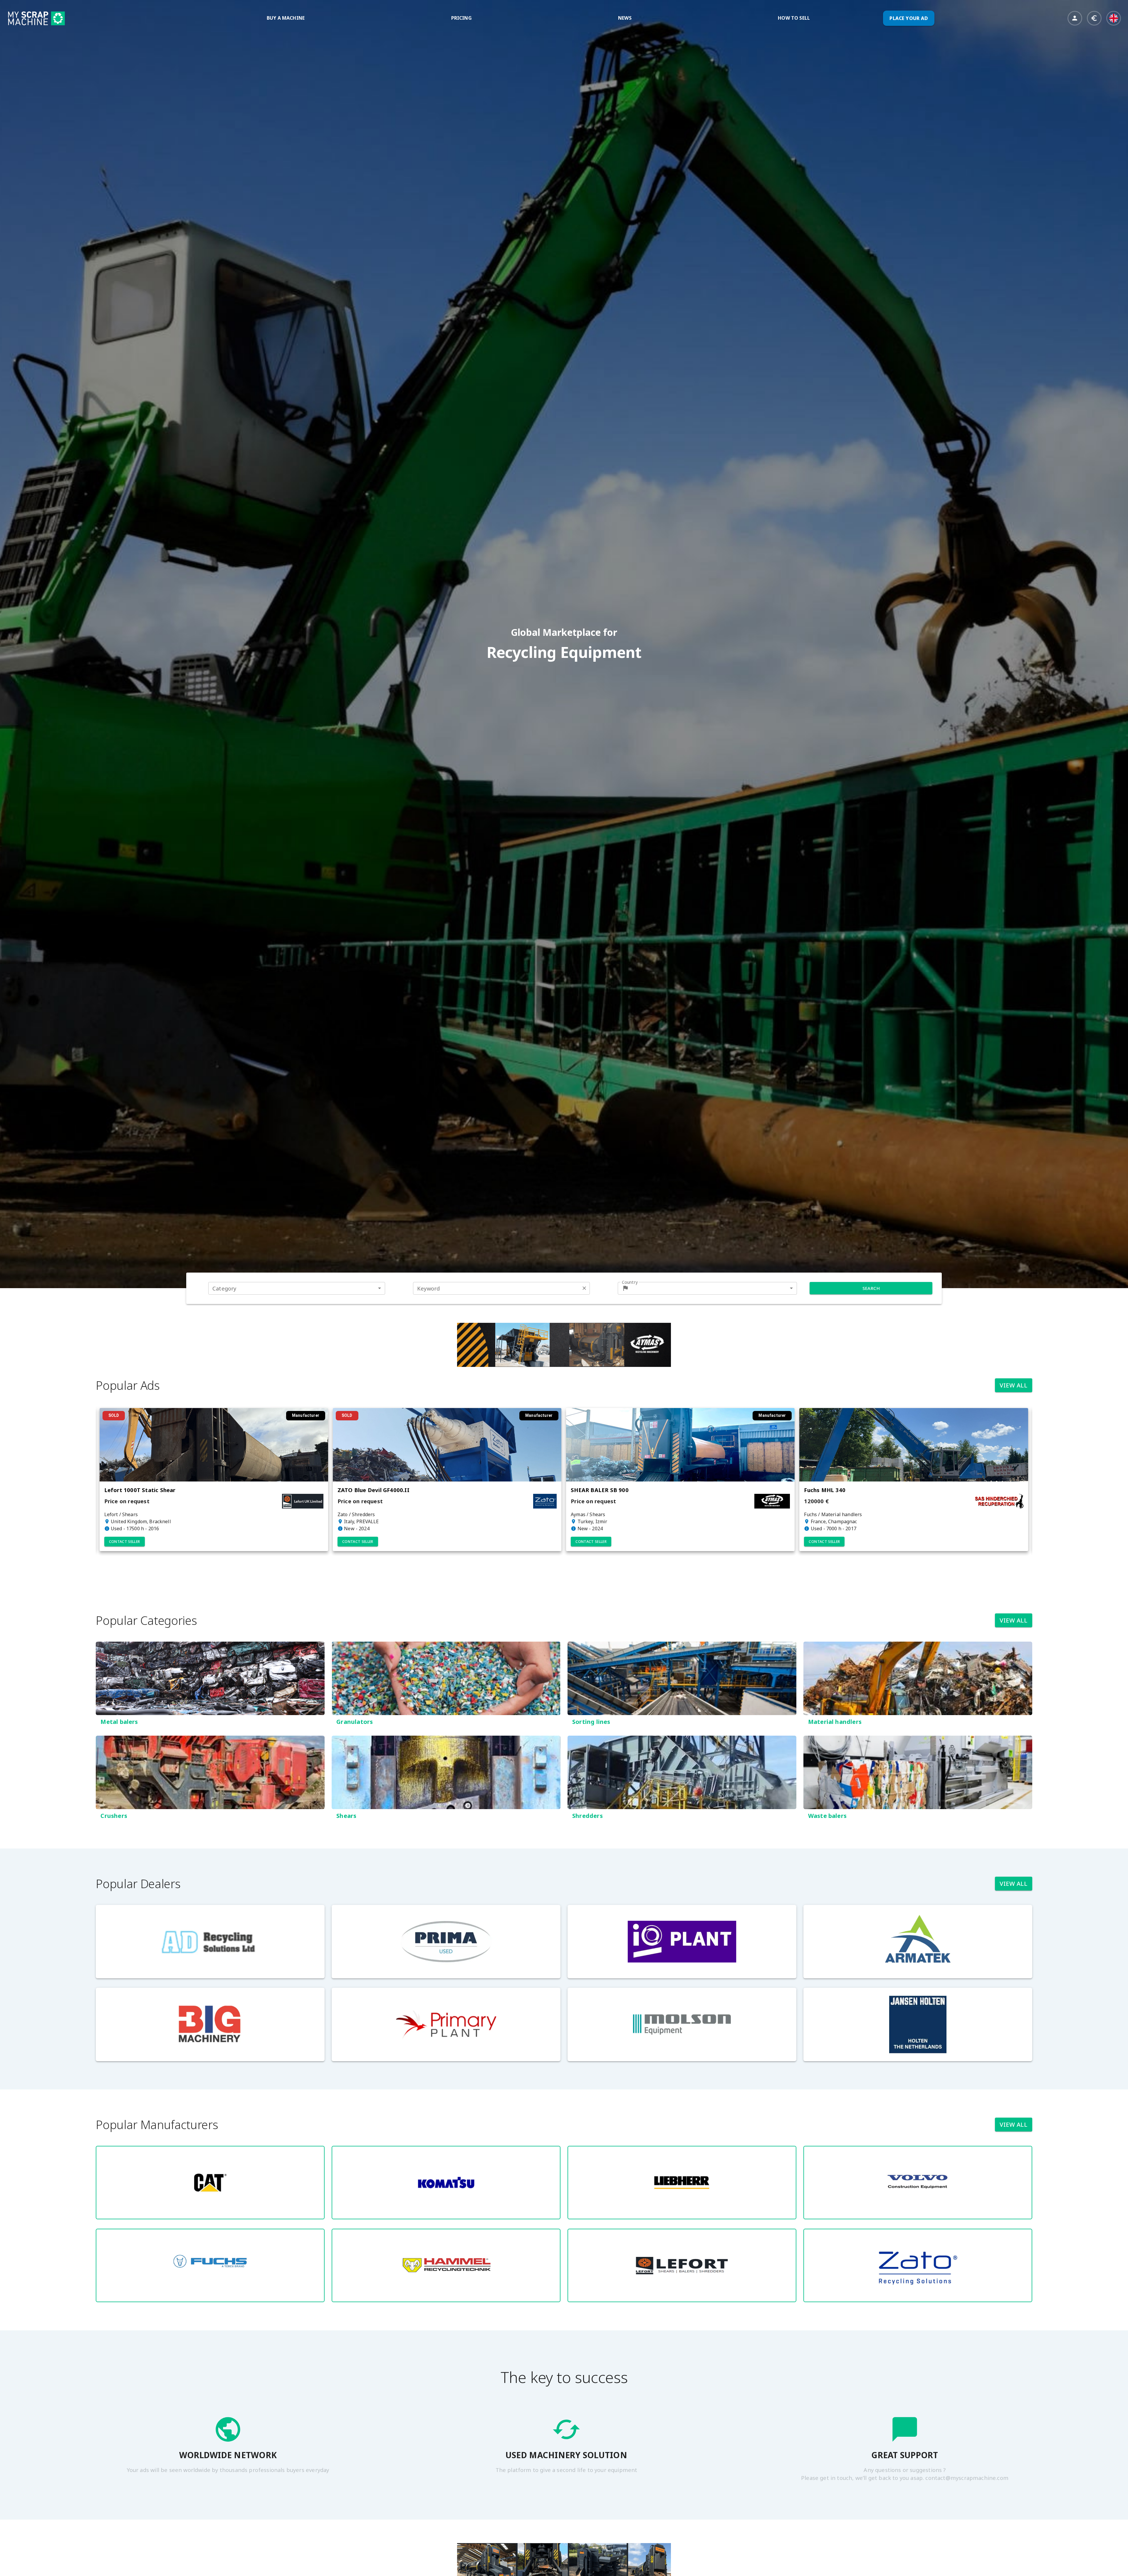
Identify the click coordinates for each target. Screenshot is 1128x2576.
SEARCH (871, 1288)
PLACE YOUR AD (909, 18)
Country (630, 1282)
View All (1014, 1385)
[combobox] (297, 1288)
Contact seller (118, 1542)
